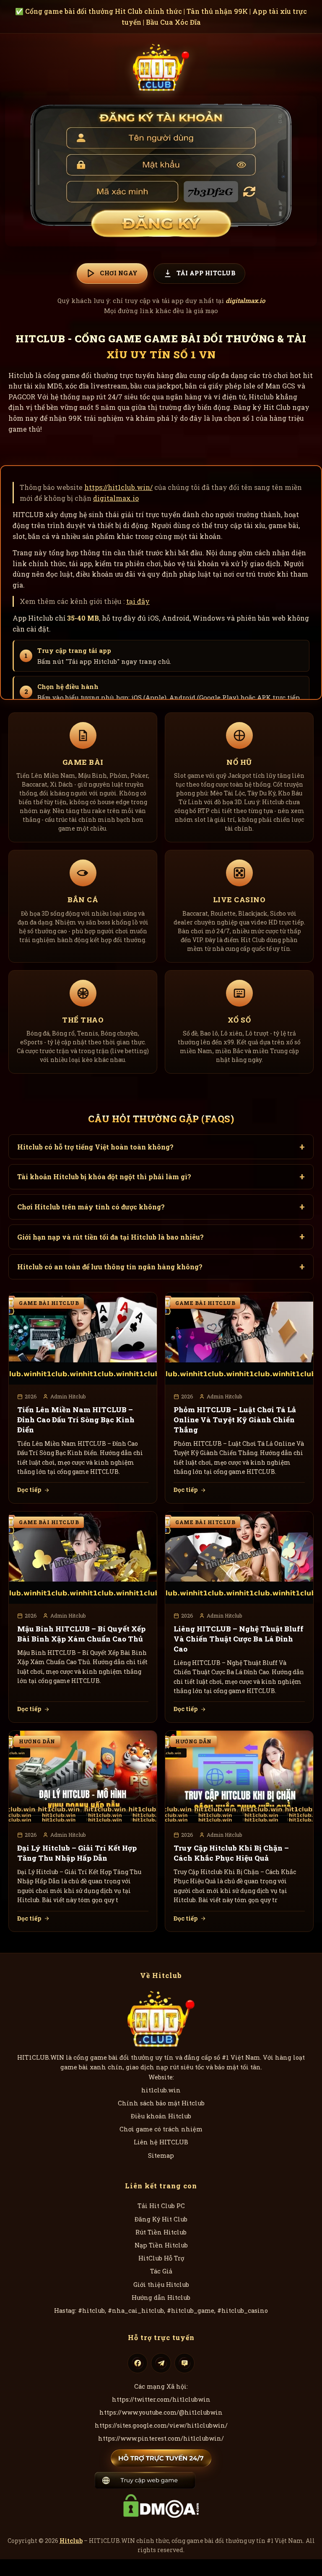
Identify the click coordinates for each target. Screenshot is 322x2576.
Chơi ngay (119, 273)
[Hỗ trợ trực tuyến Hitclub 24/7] (161, 2458)
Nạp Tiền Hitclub (161, 2245)
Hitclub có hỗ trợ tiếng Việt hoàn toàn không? (95, 1147)
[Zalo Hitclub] (184, 2363)
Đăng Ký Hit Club (161, 2219)
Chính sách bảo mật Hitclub (161, 2103)
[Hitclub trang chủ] (161, 66)
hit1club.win (161, 2090)
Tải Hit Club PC (161, 2206)
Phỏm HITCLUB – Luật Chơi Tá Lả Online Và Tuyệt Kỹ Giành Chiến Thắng (235, 1420)
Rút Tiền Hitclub (161, 2232)
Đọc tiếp (29, 1490)
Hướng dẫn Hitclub (161, 2298)
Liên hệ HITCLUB (161, 2142)
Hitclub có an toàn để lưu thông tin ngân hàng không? (110, 1267)
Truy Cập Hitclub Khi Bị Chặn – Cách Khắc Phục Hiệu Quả (231, 1853)
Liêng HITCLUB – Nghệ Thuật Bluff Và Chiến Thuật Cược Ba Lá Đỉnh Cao (239, 1639)
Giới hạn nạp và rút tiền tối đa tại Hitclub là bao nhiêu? (110, 1237)
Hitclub (71, 2541)
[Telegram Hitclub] (161, 2363)
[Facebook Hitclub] (138, 2363)
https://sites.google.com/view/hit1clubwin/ (161, 2425)
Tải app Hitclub (206, 273)
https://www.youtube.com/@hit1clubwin (161, 2412)
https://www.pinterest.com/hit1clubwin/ (161, 2438)
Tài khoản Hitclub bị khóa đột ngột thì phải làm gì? (104, 1177)
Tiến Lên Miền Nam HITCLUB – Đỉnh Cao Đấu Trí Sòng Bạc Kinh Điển (76, 1420)
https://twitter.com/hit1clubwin (161, 2399)
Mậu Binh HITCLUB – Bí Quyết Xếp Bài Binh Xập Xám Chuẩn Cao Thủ (81, 1634)
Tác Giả (161, 2271)
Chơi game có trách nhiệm (161, 2129)
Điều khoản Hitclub (161, 2116)
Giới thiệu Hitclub (161, 2285)
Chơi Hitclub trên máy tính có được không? (91, 1207)
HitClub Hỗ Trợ (161, 2258)
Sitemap (161, 2155)
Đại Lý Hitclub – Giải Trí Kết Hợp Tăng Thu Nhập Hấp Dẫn (77, 1853)
